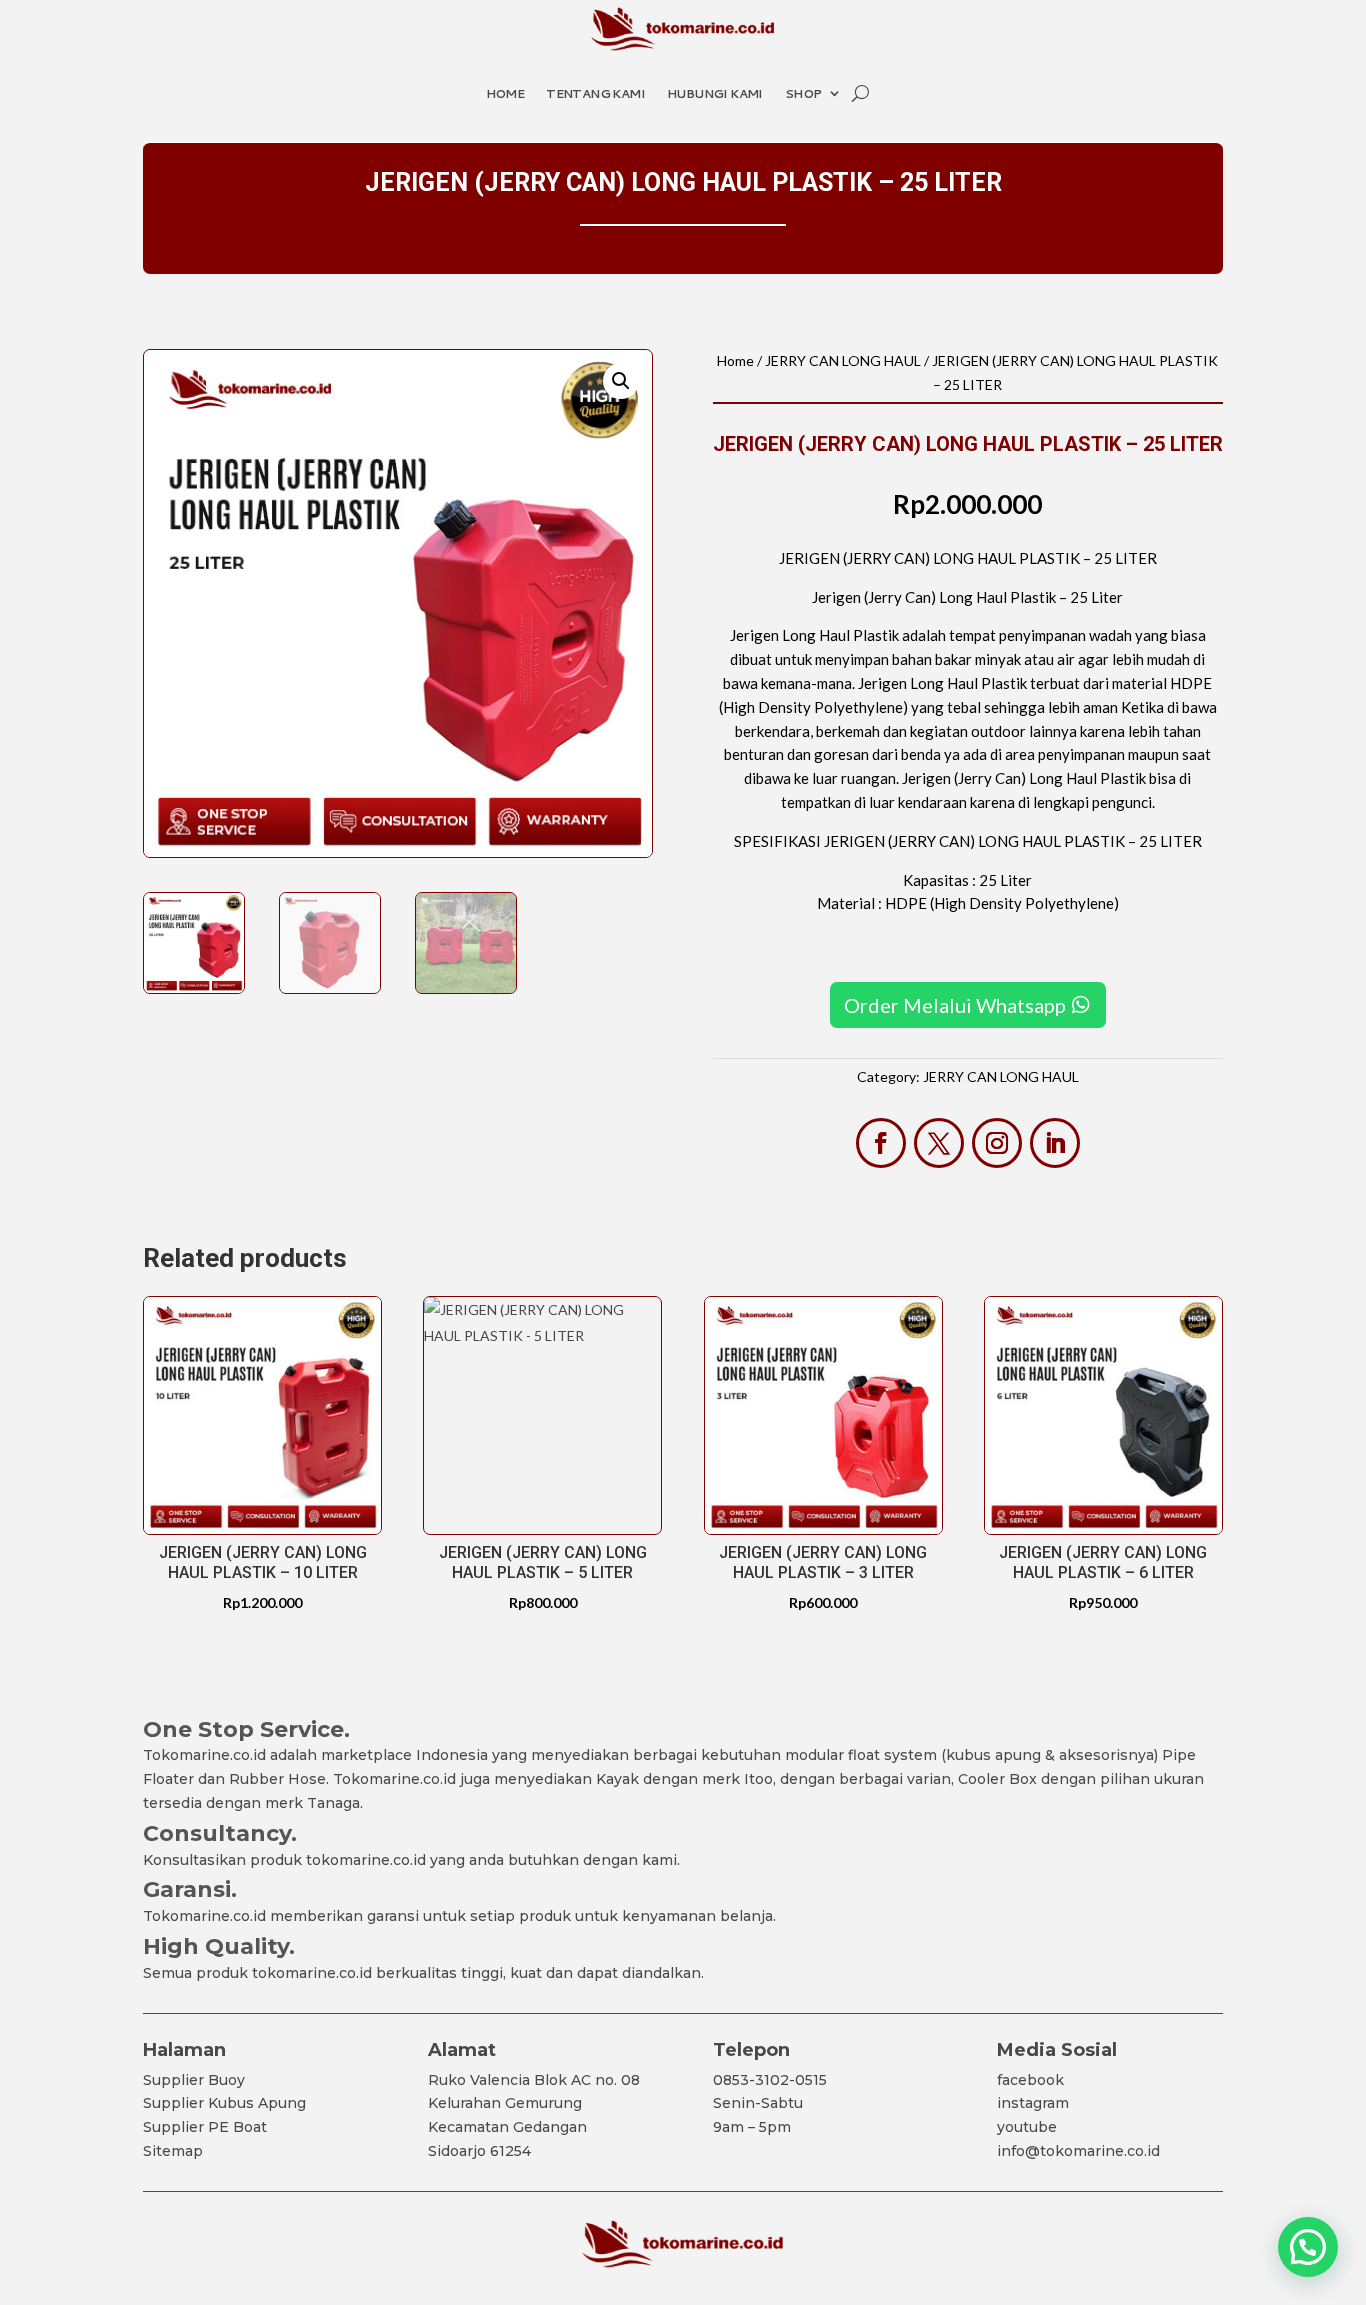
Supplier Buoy (194, 2080)
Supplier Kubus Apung (224, 2103)
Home (505, 93)
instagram (1033, 2103)
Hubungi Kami (715, 93)
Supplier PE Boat (205, 2127)
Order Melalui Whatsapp (955, 1005)
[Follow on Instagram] (997, 1143)
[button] (621, 381)
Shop (803, 93)
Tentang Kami (595, 93)
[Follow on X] (939, 1143)
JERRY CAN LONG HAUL (843, 360)
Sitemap (173, 2151)
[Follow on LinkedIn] (1055, 1143)
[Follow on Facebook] (881, 1143)
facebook (1030, 2080)
